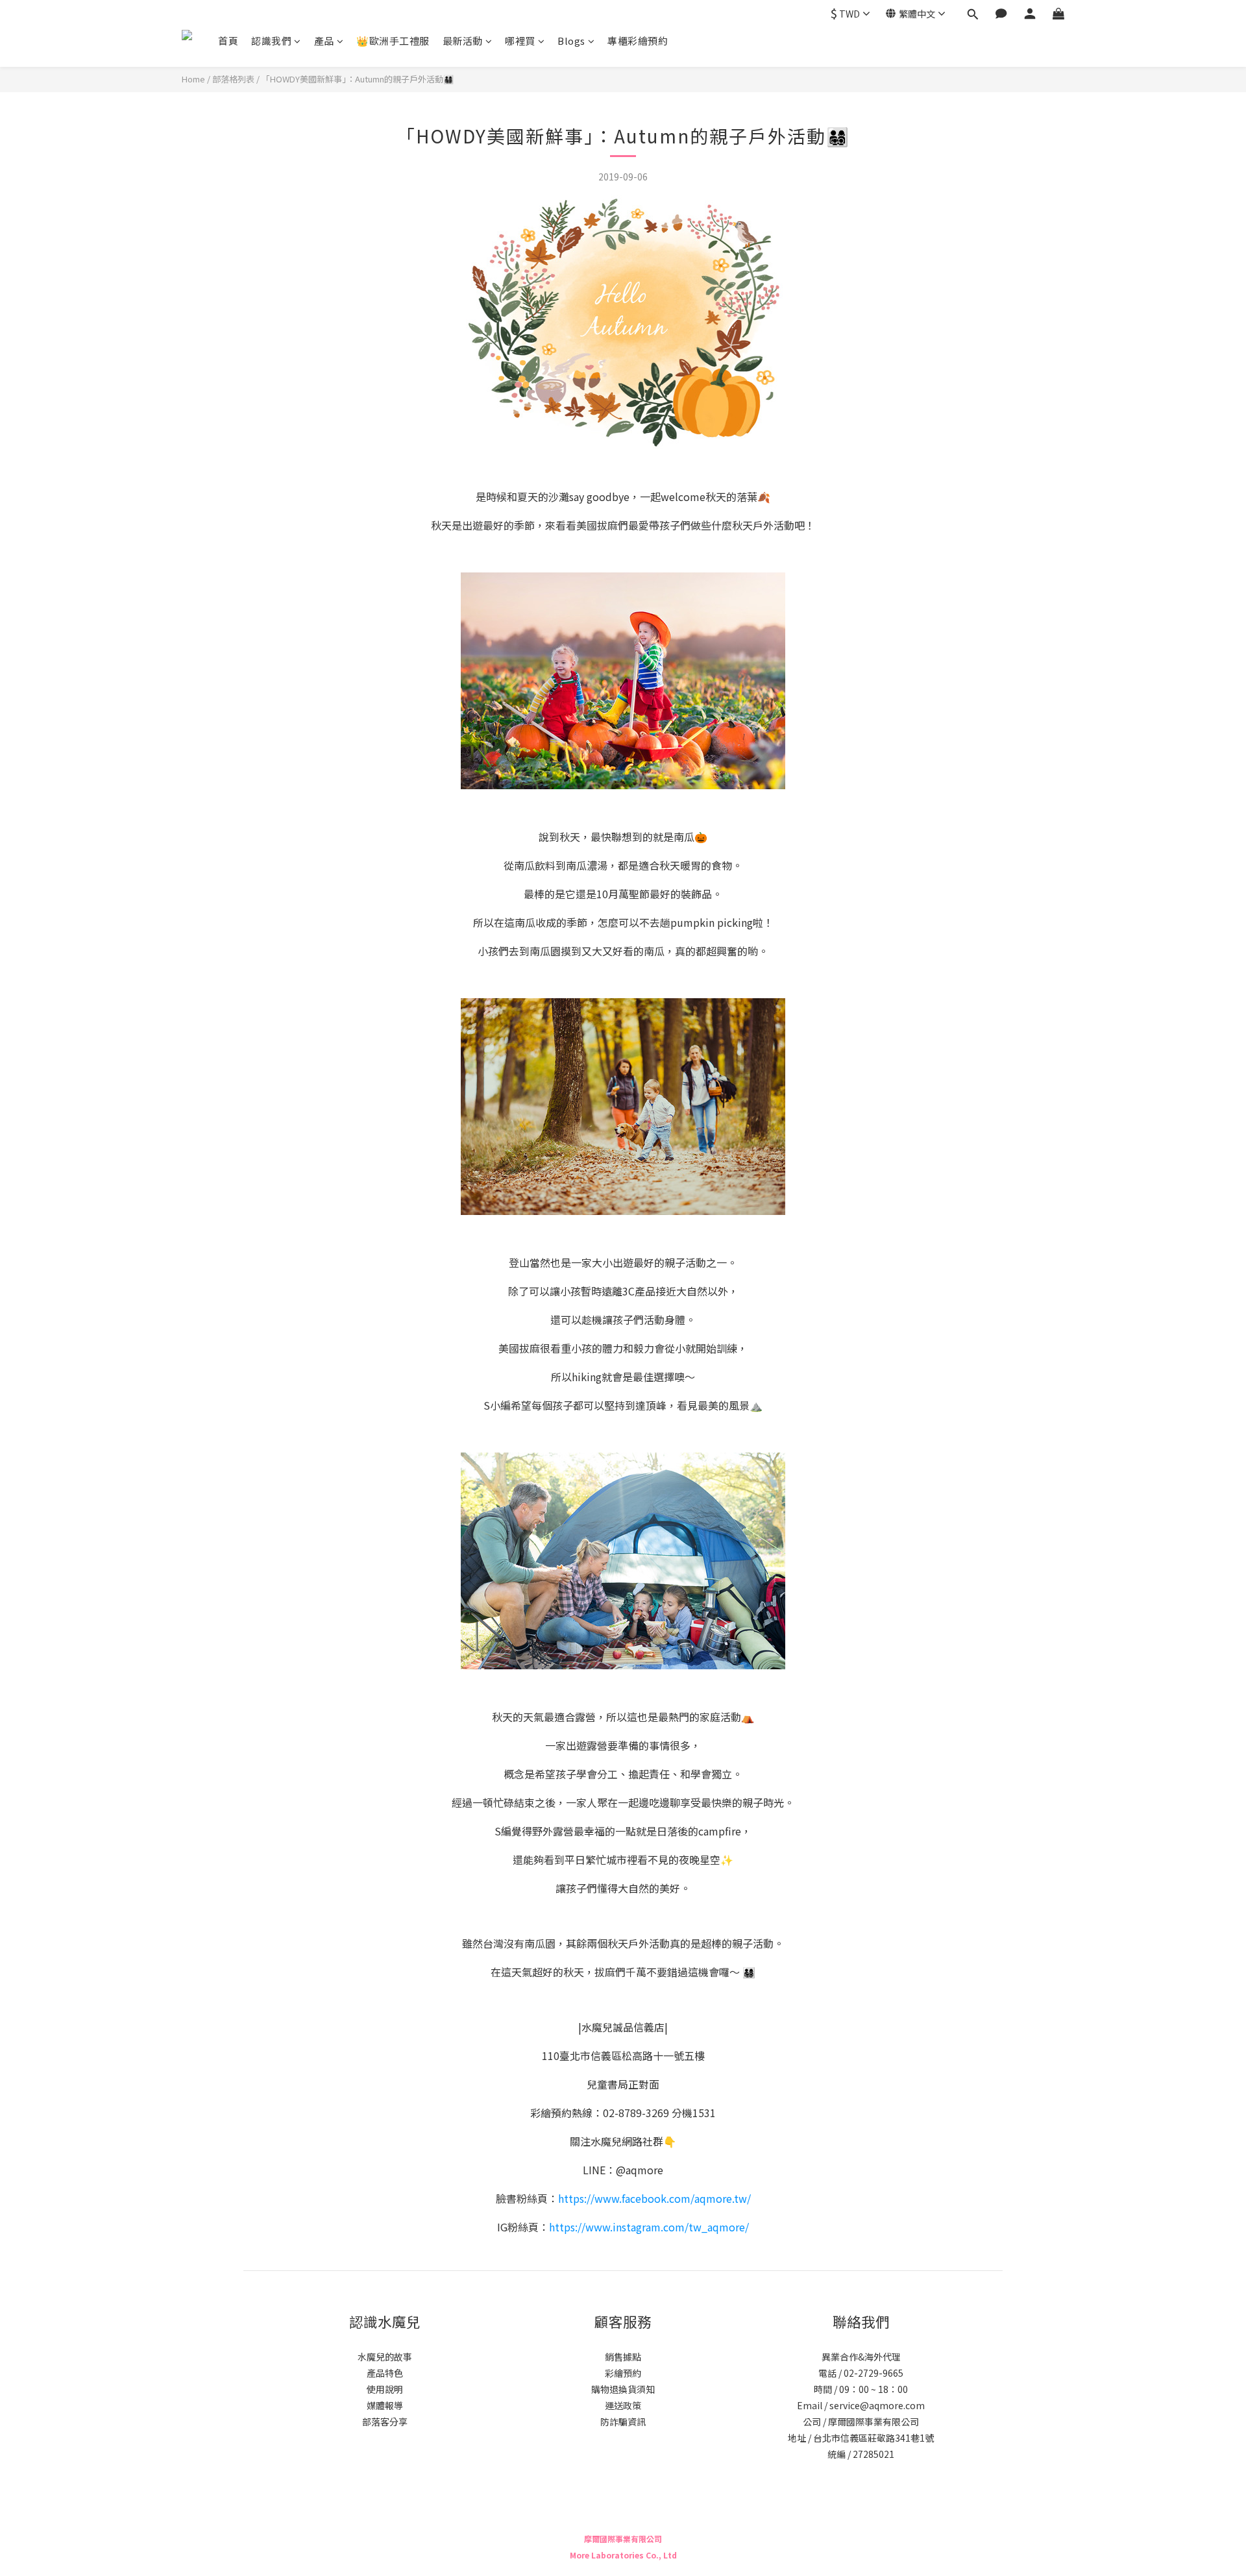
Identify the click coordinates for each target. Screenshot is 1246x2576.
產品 (324, 41)
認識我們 (271, 41)
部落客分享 (385, 2422)
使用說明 (385, 2389)
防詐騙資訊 (623, 2422)
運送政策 (623, 2405)
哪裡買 (520, 41)
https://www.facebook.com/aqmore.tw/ (654, 2198)
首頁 (228, 41)
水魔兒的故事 (385, 2357)
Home (193, 79)
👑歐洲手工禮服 (393, 41)
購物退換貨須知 (623, 2389)
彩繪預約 (623, 2373)
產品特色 (385, 2373)
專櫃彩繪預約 (638, 41)
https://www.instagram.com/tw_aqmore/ (649, 2227)
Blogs (571, 41)
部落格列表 (233, 79)
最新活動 (463, 41)
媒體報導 (385, 2405)
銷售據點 (623, 2357)
